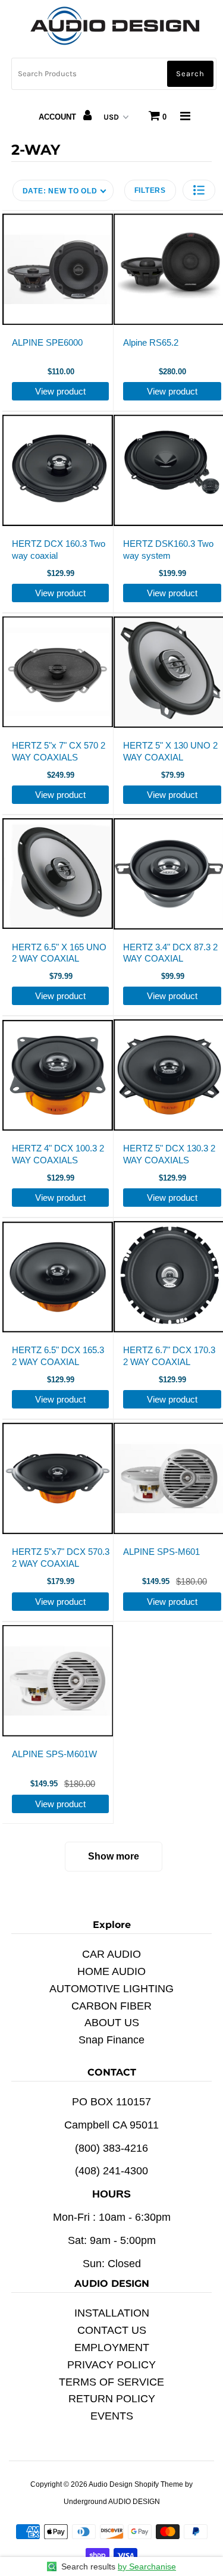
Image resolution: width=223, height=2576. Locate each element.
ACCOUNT (59, 117)
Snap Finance (111, 2040)
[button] (199, 190)
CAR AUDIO (111, 1954)
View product (60, 391)
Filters (150, 190)
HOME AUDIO (111, 1971)
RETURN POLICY (112, 2399)
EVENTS (112, 2416)
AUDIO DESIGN (134, 2502)
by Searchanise (147, 2566)
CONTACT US (112, 2330)
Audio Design (111, 2484)
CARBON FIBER (111, 2006)
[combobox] (114, 74)
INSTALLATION (112, 2313)
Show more (114, 1856)
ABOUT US (112, 2023)
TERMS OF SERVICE (111, 2382)
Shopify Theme (159, 2484)
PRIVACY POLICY (111, 2365)
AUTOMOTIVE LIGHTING (111, 1989)
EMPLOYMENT (112, 2347)
